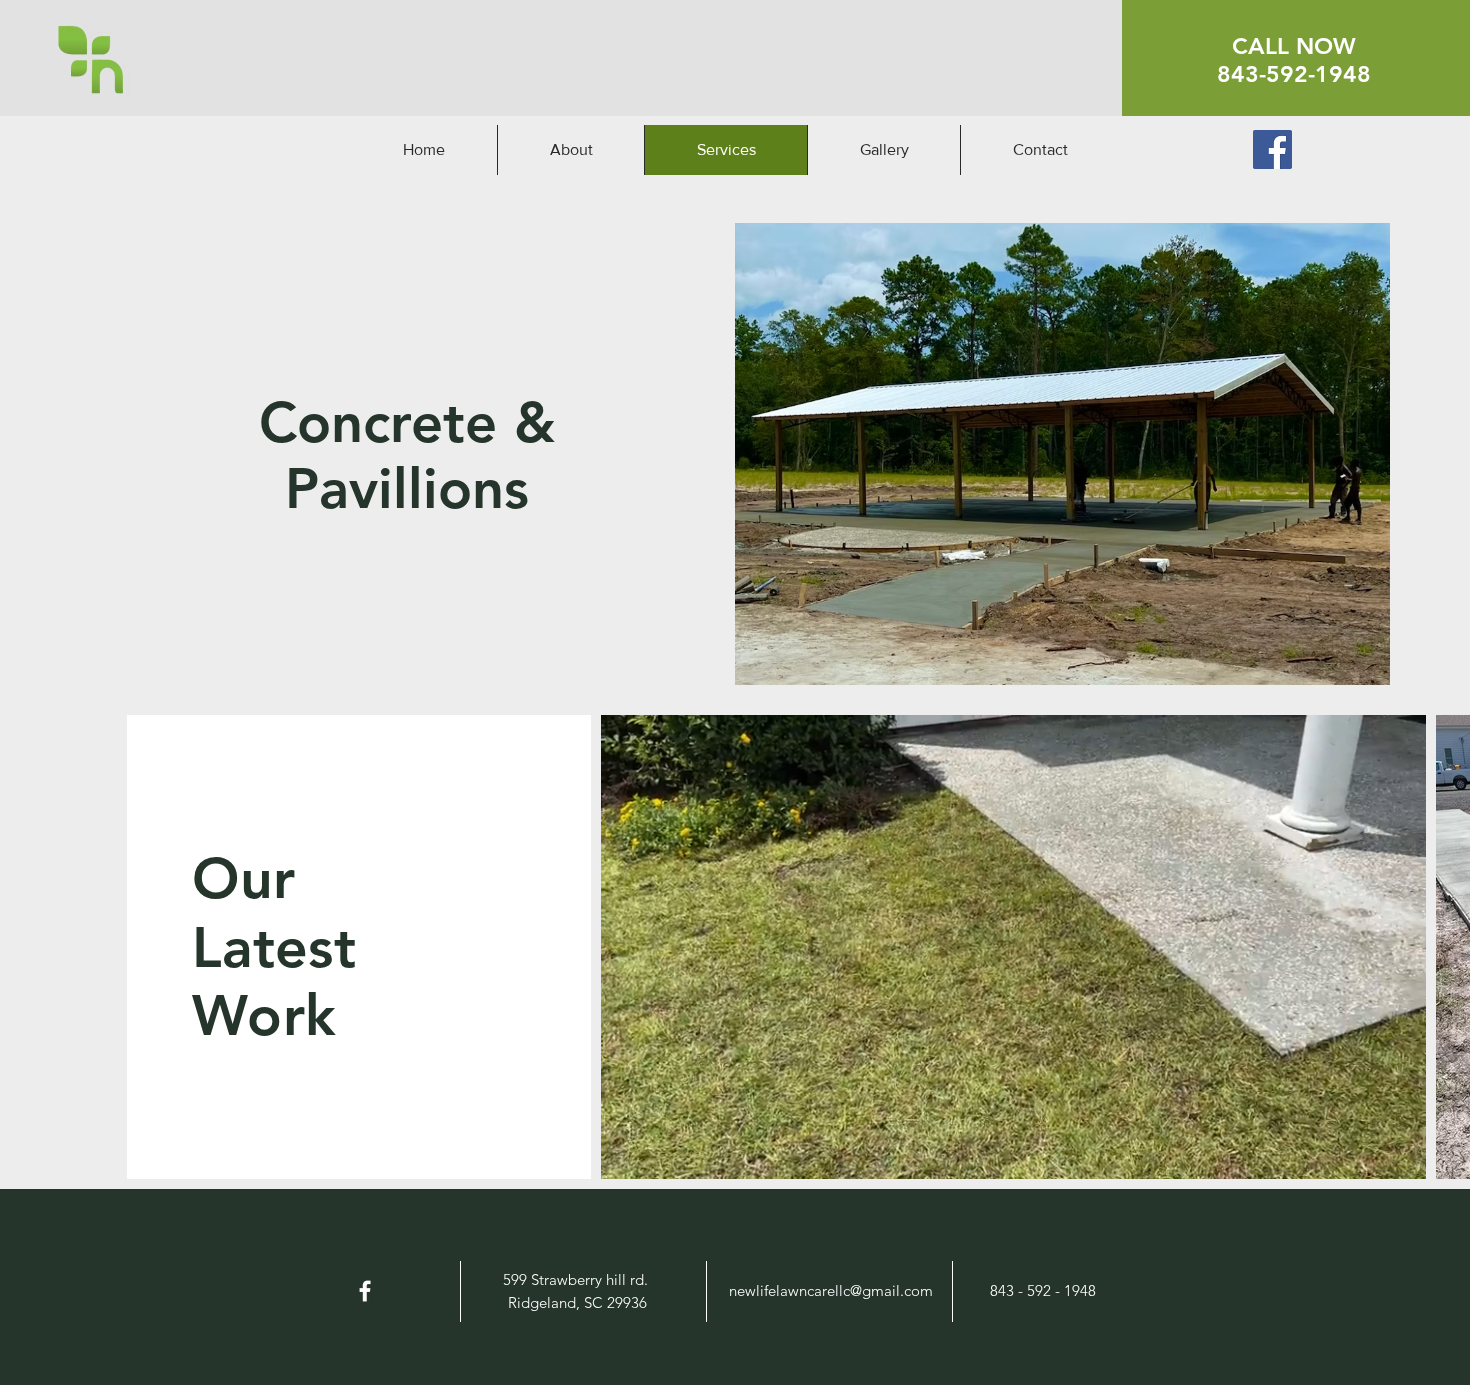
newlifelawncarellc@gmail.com (831, 1290)
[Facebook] (1272, 149)
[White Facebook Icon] (365, 1291)
